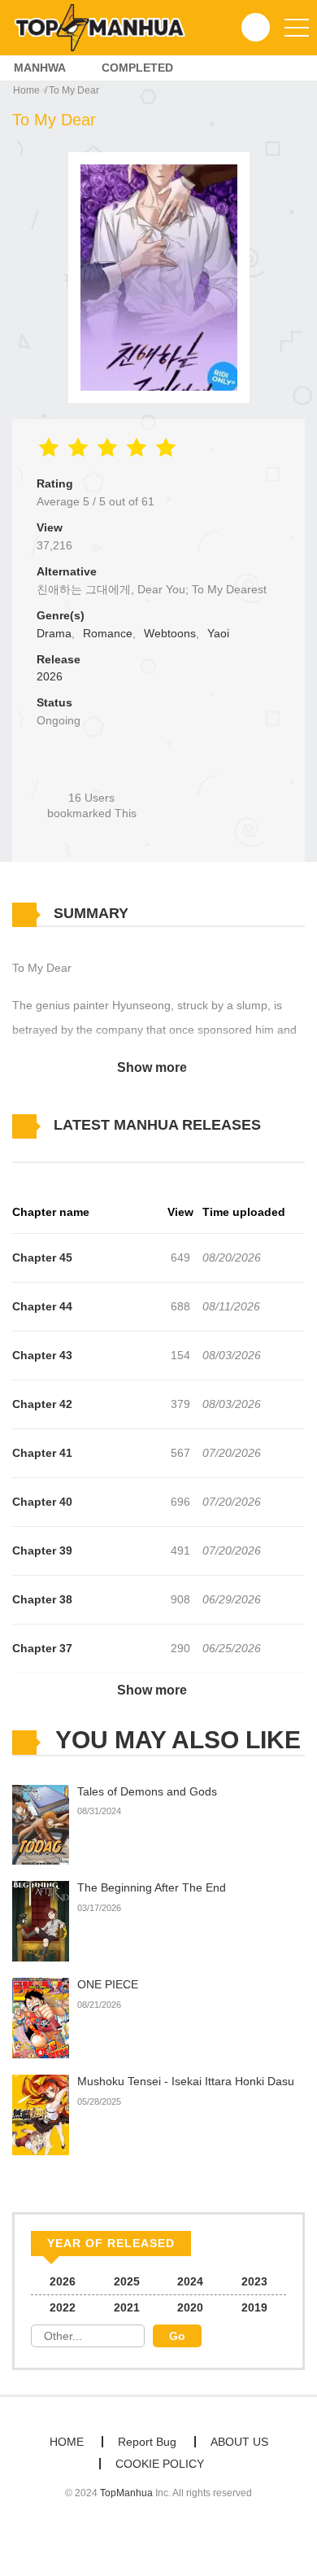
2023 (254, 2281)
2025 (127, 2281)
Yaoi (218, 633)
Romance (108, 633)
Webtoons (170, 633)
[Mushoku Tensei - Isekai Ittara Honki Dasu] (41, 2114)
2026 (50, 676)
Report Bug (147, 2442)
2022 (63, 2307)
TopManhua (126, 2493)
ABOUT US (239, 2442)
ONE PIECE (108, 1984)
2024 (190, 2281)
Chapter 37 (42, 1648)
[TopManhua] (106, 27)
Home (26, 90)
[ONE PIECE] (41, 2018)
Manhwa (40, 68)
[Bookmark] (92, 770)
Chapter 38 (42, 1599)
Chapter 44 (42, 1306)
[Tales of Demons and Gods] (41, 1824)
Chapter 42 (42, 1404)
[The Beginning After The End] (41, 1921)
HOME (67, 2442)
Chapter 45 (42, 1257)
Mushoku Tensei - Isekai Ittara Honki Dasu (186, 2081)
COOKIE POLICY (160, 2464)
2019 (254, 2307)
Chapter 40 (42, 1502)
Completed (137, 68)
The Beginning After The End (152, 1887)
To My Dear (74, 90)
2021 (127, 2307)
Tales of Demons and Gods (147, 1791)
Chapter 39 (42, 1550)
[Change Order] (41, 1149)
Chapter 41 (42, 1453)
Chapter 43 (42, 1355)
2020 (190, 2307)
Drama (54, 633)
